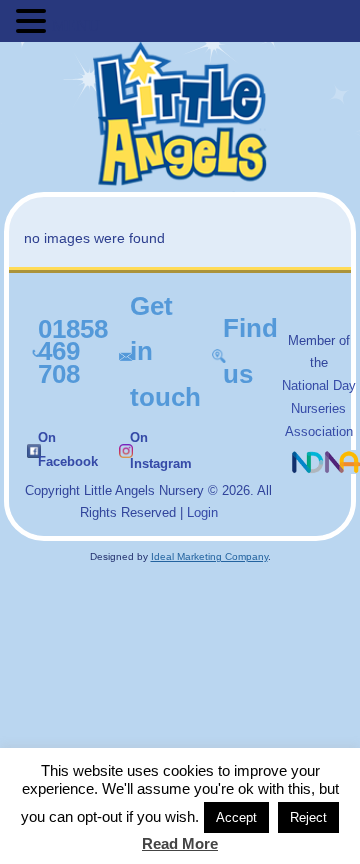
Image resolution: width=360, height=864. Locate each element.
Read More (180, 843)
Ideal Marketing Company (209, 556)
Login (202, 512)
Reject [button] (308, 817)
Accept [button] (236, 817)
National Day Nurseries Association (319, 408)
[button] (34, 21)
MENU (76, 25)
